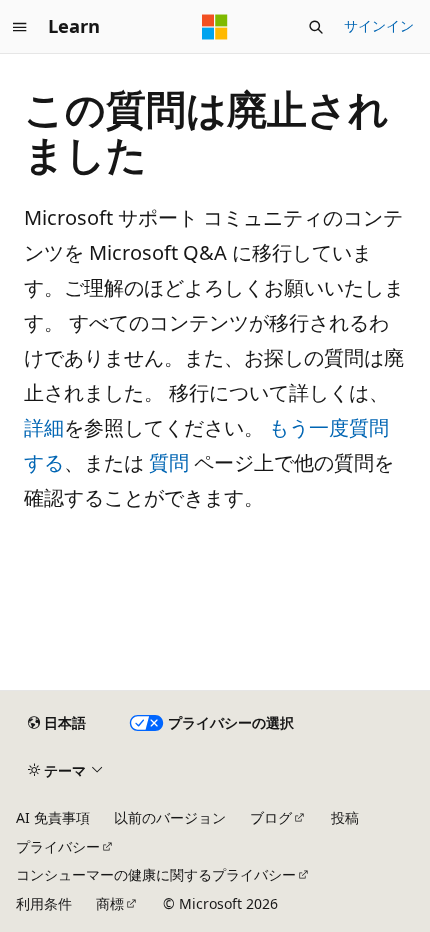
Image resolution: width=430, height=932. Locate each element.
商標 (110, 903)
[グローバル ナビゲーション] (20, 27)
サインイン (379, 25)
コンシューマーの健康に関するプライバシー (156, 874)
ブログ (271, 817)
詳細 (44, 427)
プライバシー (58, 846)
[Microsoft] (215, 27)
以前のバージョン (170, 817)
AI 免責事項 (53, 817)
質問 (169, 462)
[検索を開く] (316, 27)
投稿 (345, 817)
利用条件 (44, 903)
